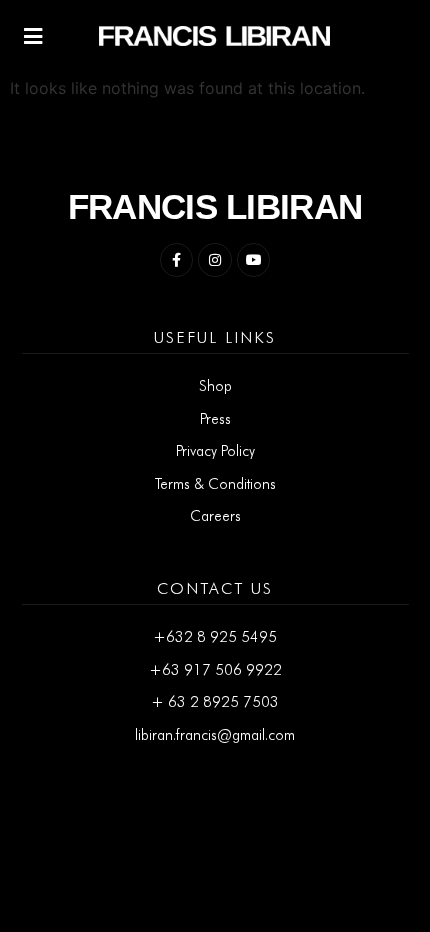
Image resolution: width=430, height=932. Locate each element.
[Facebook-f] (177, 260)
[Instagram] (215, 260)
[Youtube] (254, 260)
